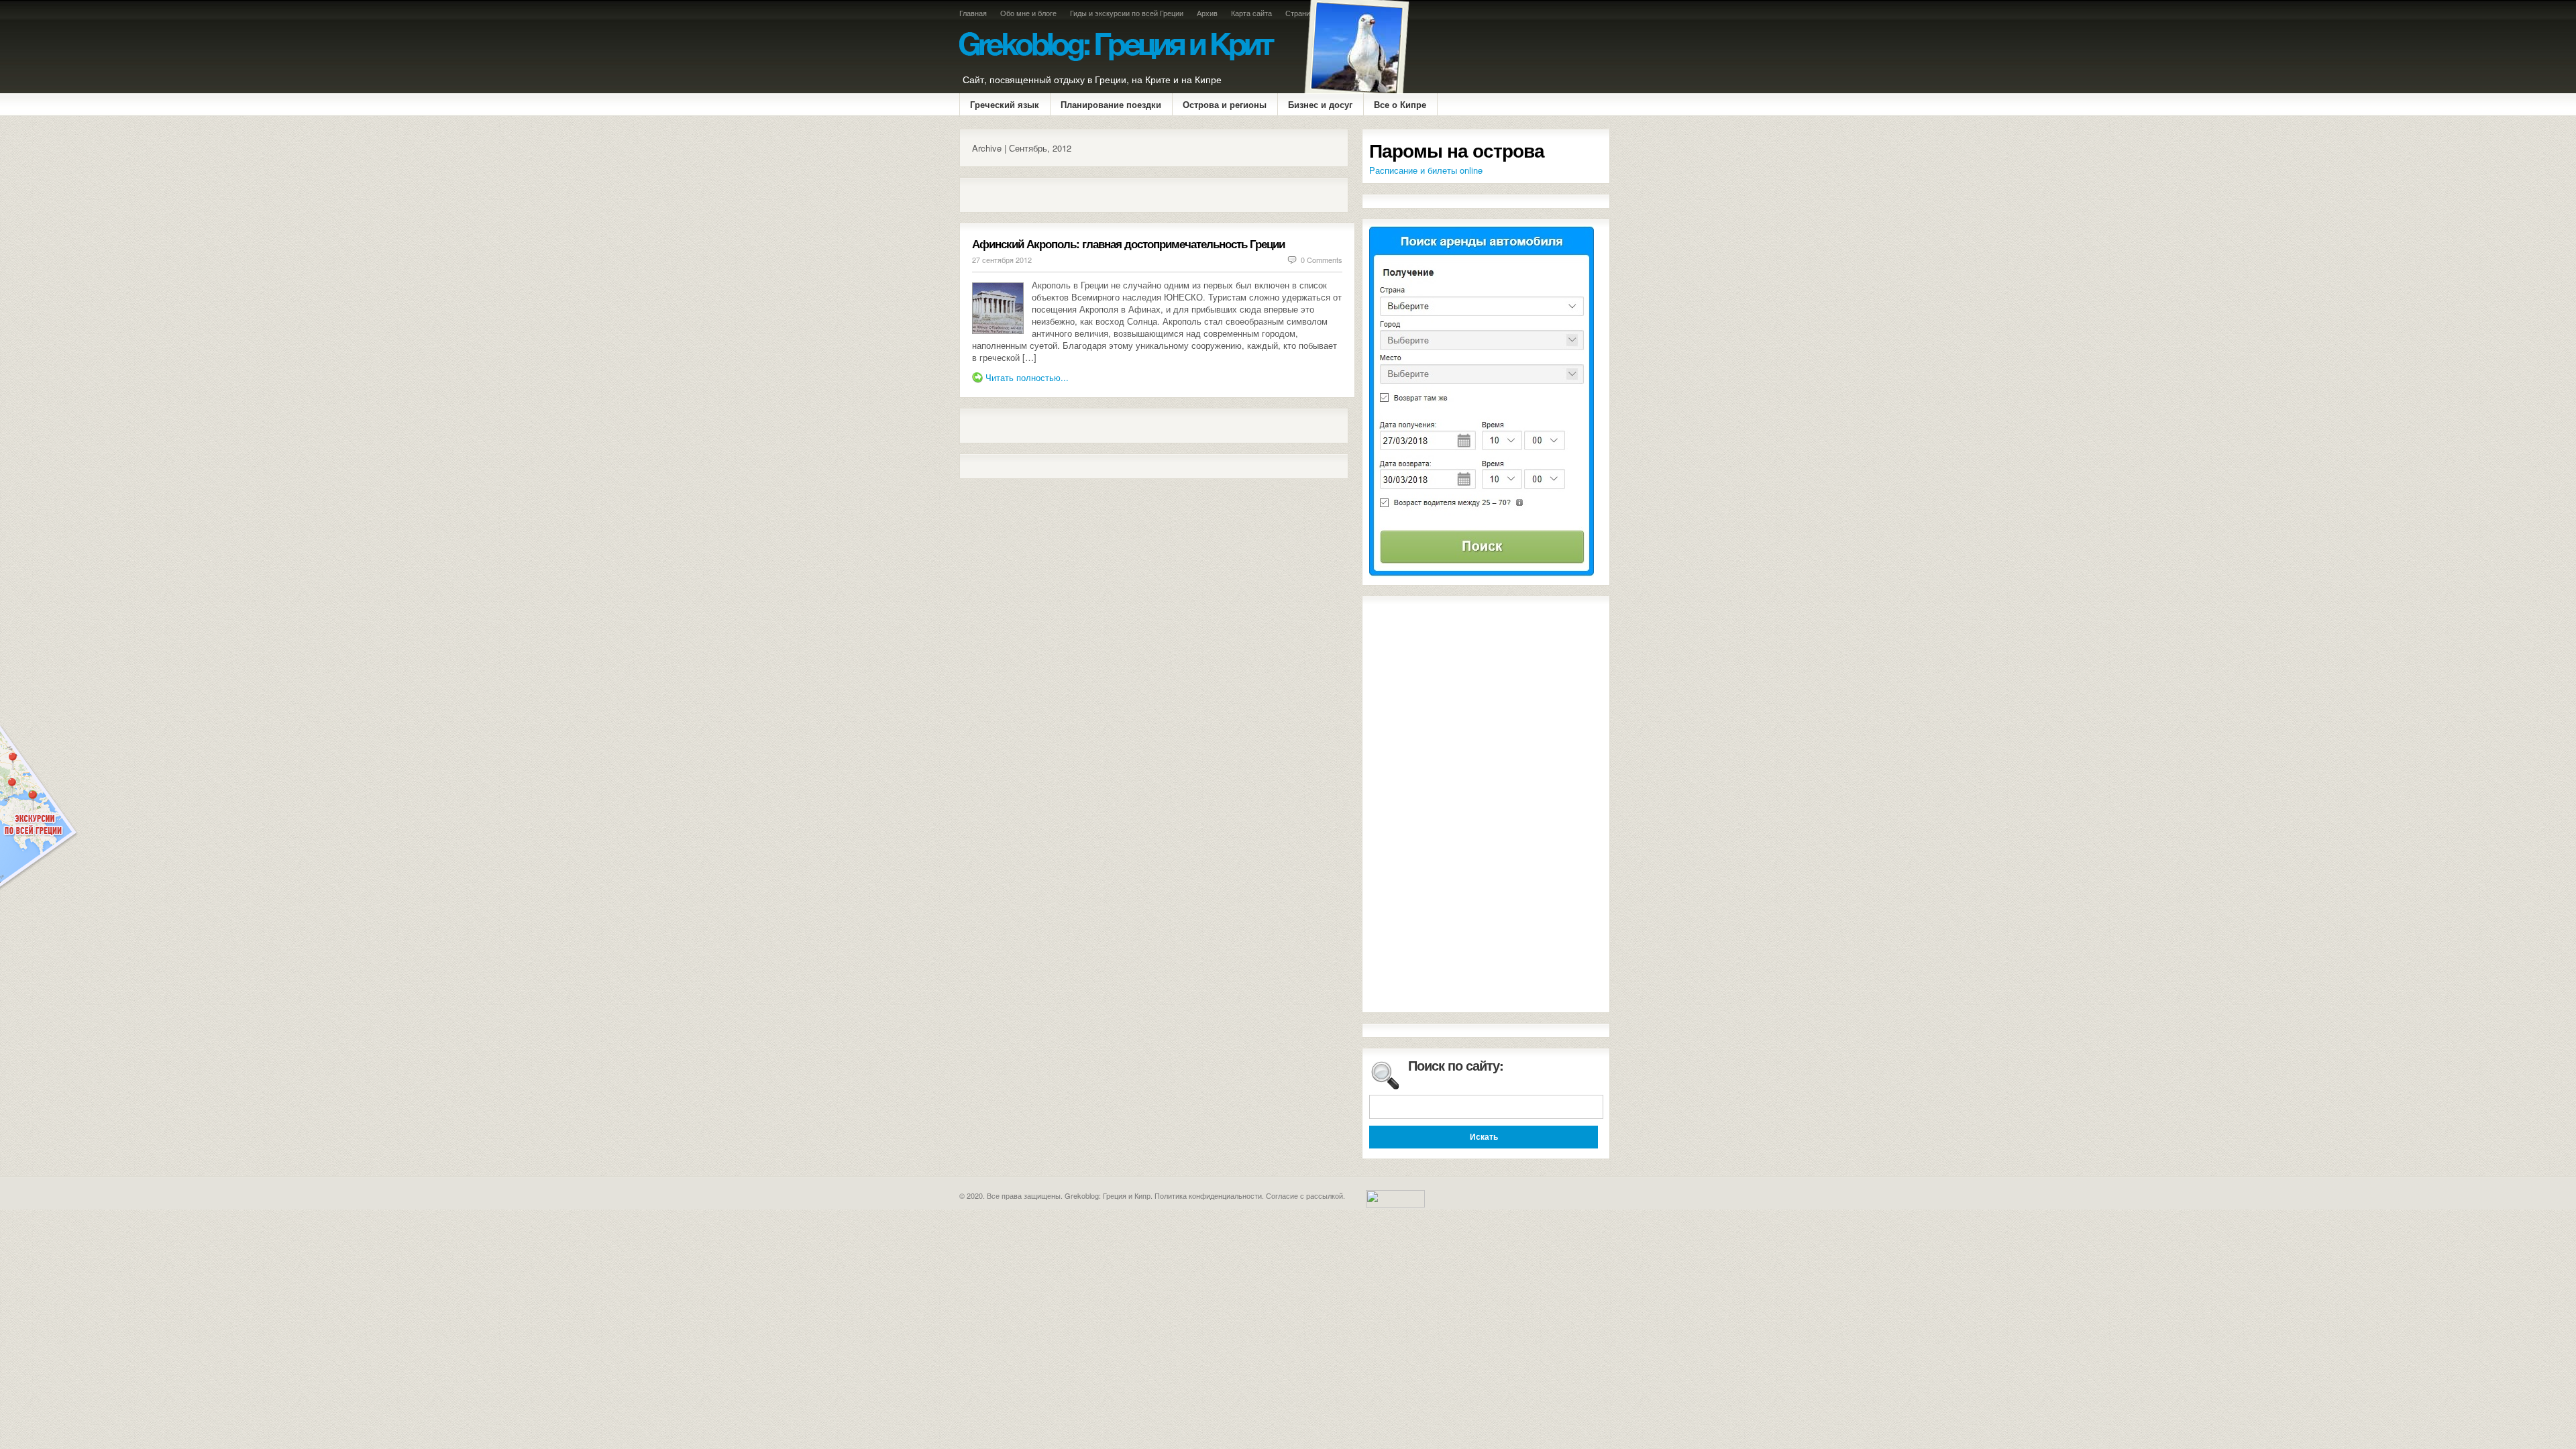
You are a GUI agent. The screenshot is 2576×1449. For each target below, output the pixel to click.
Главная (973, 13)
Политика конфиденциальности (1208, 1195)
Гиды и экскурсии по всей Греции (1127, 13)
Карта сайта (1251, 13)
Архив (1207, 13)
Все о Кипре (1400, 104)
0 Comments (1322, 260)
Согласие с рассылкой (1304, 1195)
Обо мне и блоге (1028, 13)
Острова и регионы (1225, 104)
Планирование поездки (1111, 104)
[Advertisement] (1129, 195)
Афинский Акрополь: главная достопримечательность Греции (1128, 244)
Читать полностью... (1027, 377)
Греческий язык (1005, 104)
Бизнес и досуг (1320, 104)
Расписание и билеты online (1426, 170)
